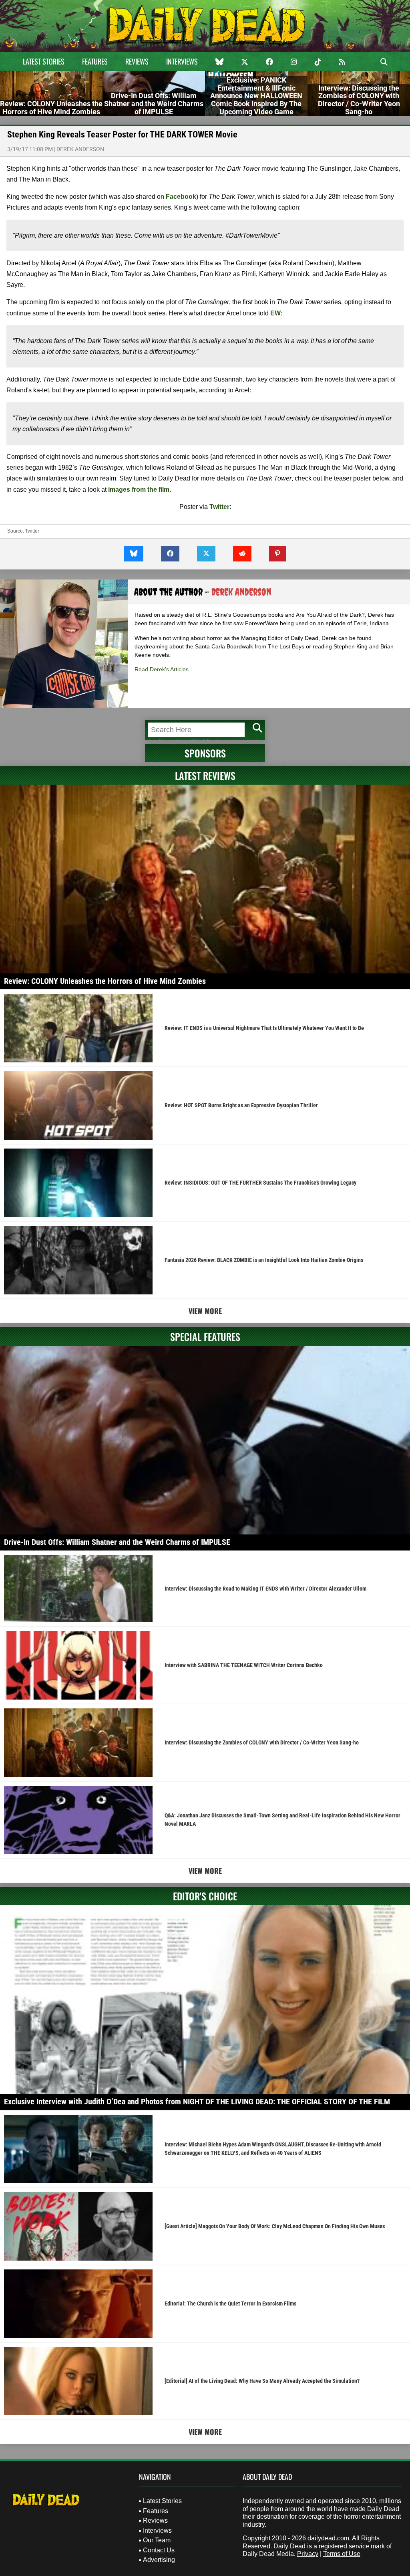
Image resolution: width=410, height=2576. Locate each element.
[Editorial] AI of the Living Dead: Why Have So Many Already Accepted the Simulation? (262, 2381)
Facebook (181, 197)
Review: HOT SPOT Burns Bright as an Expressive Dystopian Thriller (241, 1105)
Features (95, 61)
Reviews (137, 61)
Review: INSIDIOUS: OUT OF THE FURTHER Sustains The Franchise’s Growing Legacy (260, 1183)
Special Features (205, 1336)
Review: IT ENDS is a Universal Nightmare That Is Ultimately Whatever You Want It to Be (264, 1028)
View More (205, 1311)
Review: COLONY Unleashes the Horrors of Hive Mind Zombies (105, 981)
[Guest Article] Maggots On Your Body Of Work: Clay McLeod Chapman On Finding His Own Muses (275, 2226)
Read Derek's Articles (162, 669)
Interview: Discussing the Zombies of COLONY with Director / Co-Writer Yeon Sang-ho (262, 1742)
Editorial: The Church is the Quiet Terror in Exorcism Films (230, 2303)
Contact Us (159, 2550)
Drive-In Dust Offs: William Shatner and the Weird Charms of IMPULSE (117, 1542)
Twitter (219, 507)
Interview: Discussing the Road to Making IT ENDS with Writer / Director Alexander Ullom (265, 1589)
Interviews (182, 61)
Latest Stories (44, 61)
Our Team (157, 2540)
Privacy (308, 2554)
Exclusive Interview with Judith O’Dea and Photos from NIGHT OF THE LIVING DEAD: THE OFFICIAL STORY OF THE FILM (197, 2102)
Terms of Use (342, 2554)
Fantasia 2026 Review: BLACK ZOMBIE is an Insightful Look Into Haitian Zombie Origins (264, 1260)
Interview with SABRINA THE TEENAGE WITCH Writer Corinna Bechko (244, 1665)
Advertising (159, 2560)
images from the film (139, 490)
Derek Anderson (80, 149)
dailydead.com (328, 2538)
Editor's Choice (205, 1896)
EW (275, 313)
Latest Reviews (205, 775)
